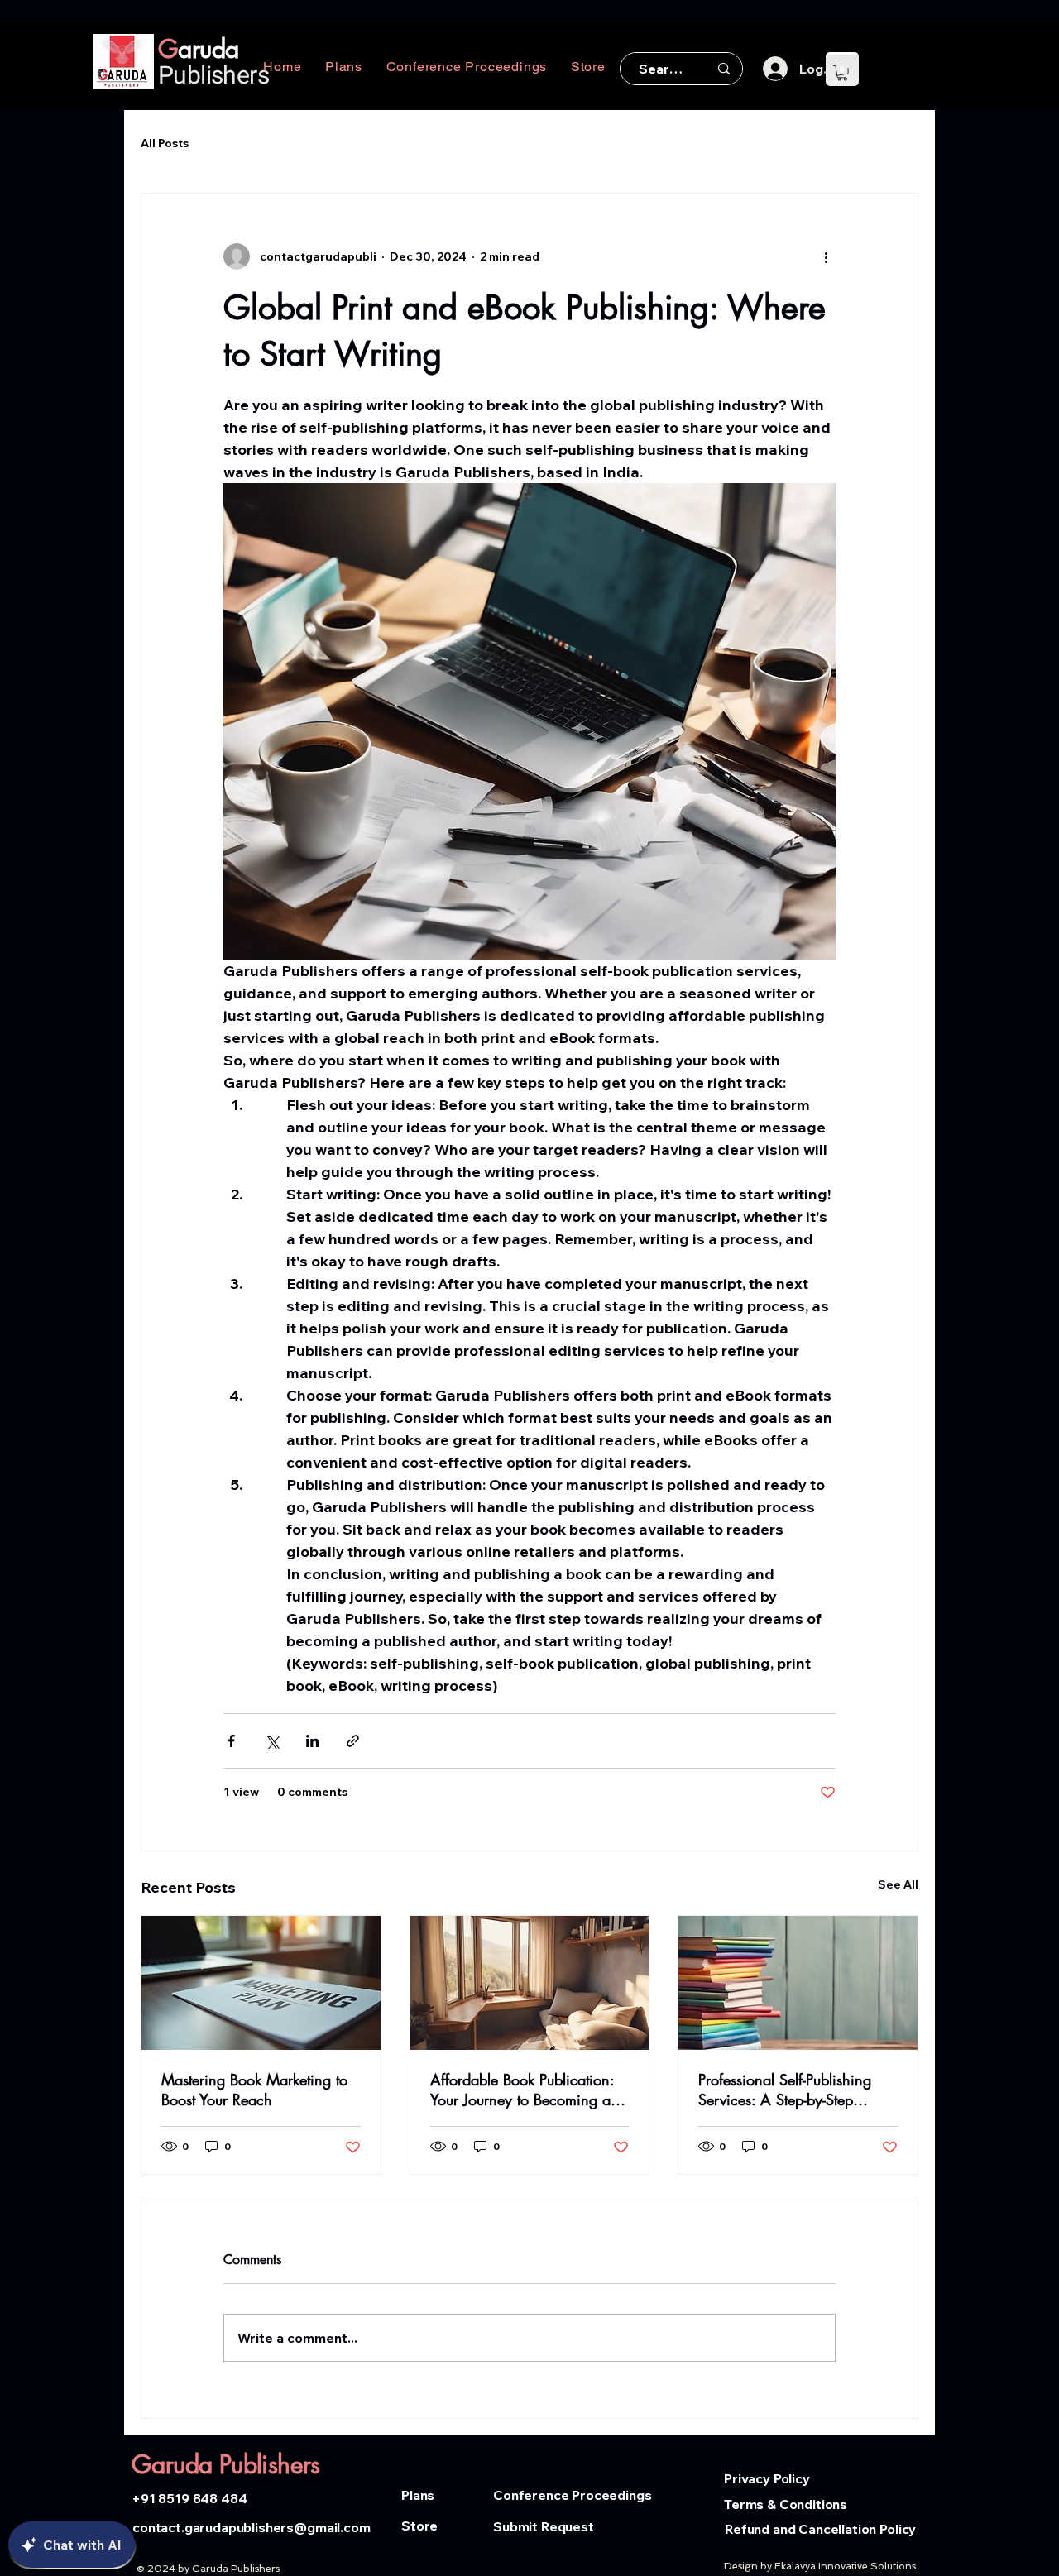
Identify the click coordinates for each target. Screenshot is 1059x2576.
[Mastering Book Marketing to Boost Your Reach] (261, 1983)
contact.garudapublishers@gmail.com (252, 2527)
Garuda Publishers (226, 2464)
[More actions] (826, 256)
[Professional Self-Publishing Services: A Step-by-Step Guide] (798, 1983)
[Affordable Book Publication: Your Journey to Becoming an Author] (530, 1983)
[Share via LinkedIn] (312, 1741)
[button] (842, 73)
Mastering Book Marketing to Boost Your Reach (254, 2090)
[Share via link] (353, 1741)
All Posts (165, 143)
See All (898, 1884)
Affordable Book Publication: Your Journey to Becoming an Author (525, 2090)
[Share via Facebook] (231, 1741)
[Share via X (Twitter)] (272, 1741)
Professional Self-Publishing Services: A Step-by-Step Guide (785, 2090)
